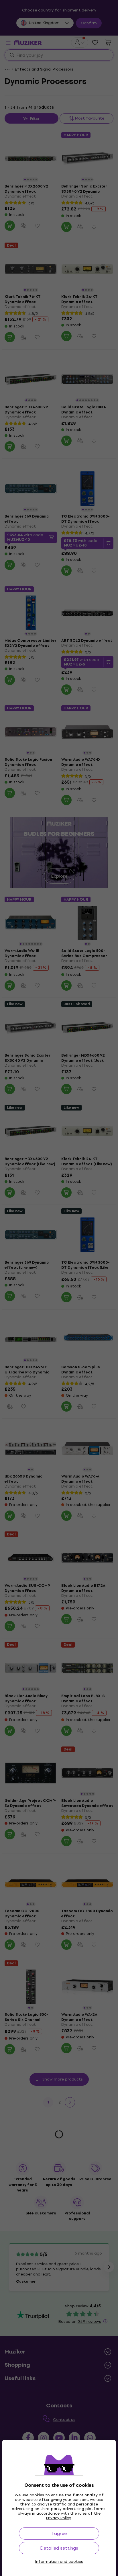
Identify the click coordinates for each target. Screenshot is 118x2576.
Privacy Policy (59, 2518)
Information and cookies (59, 2562)
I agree (59, 2533)
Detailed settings (59, 2548)
